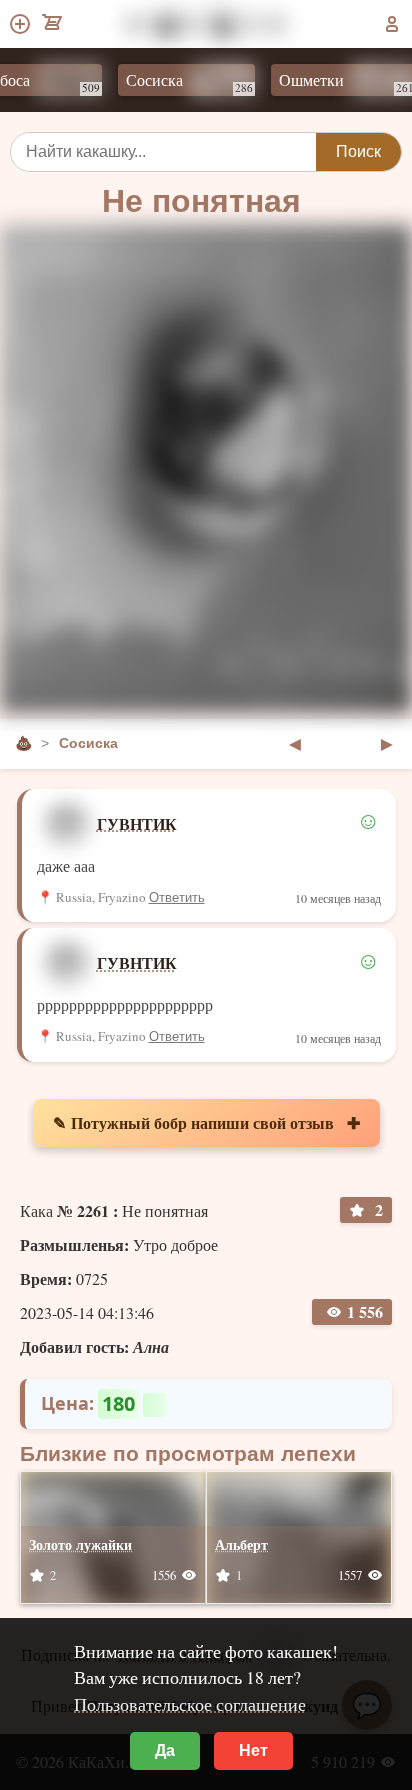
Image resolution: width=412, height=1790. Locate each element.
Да (165, 1750)
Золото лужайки (80, 1544)
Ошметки (334, 82)
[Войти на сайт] (392, 24)
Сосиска (177, 82)
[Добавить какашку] (21, 24)
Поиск (358, 151)
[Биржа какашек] (53, 24)
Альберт (241, 1544)
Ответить (177, 897)
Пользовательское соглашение (190, 1704)
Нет (253, 1750)
